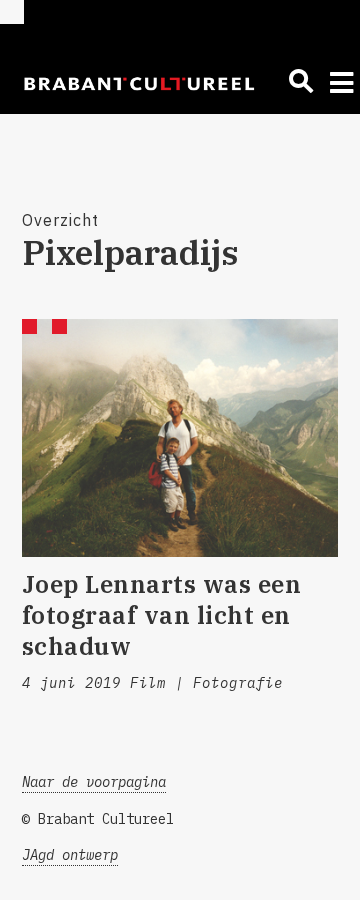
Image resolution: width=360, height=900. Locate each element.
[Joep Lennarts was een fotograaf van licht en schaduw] (180, 438)
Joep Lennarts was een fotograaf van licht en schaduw (162, 615)
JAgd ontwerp (70, 855)
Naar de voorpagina (94, 782)
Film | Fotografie (206, 683)
